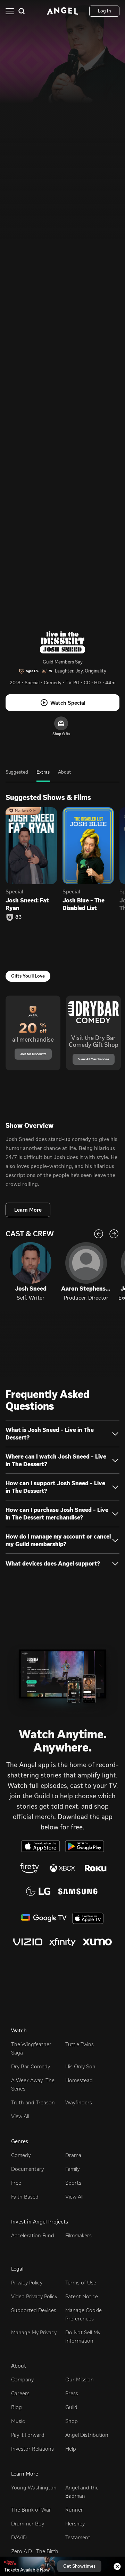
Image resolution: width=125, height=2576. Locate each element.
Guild (71, 2407)
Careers (20, 2393)
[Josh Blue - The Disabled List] (88, 846)
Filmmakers (78, 2235)
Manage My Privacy (34, 2332)
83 (19, 917)
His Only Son (80, 2066)
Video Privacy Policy (34, 2296)
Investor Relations (32, 2449)
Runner (74, 2510)
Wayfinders (79, 2102)
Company (22, 2379)
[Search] (22, 11)
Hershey (75, 2524)
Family (72, 2169)
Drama (73, 2155)
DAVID (19, 2537)
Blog (16, 2407)
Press (72, 2393)
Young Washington (34, 2488)
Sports (73, 2183)
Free (16, 2183)
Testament (78, 2537)
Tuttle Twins (80, 2044)
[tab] (17, 776)
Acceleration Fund (33, 2235)
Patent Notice (82, 2296)
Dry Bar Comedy (31, 2066)
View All (20, 2116)
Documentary (27, 2169)
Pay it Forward (28, 2435)
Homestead (79, 2080)
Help (71, 2449)
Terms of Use (81, 2283)
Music (18, 2421)
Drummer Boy (28, 2524)
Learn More (28, 1210)
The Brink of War (31, 2510)
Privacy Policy (27, 2283)
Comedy (21, 2155)
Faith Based (25, 2197)
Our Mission (80, 2379)
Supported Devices (34, 2310)
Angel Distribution (87, 2435)
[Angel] (62, 11)
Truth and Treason (33, 2102)
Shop (72, 2421)
